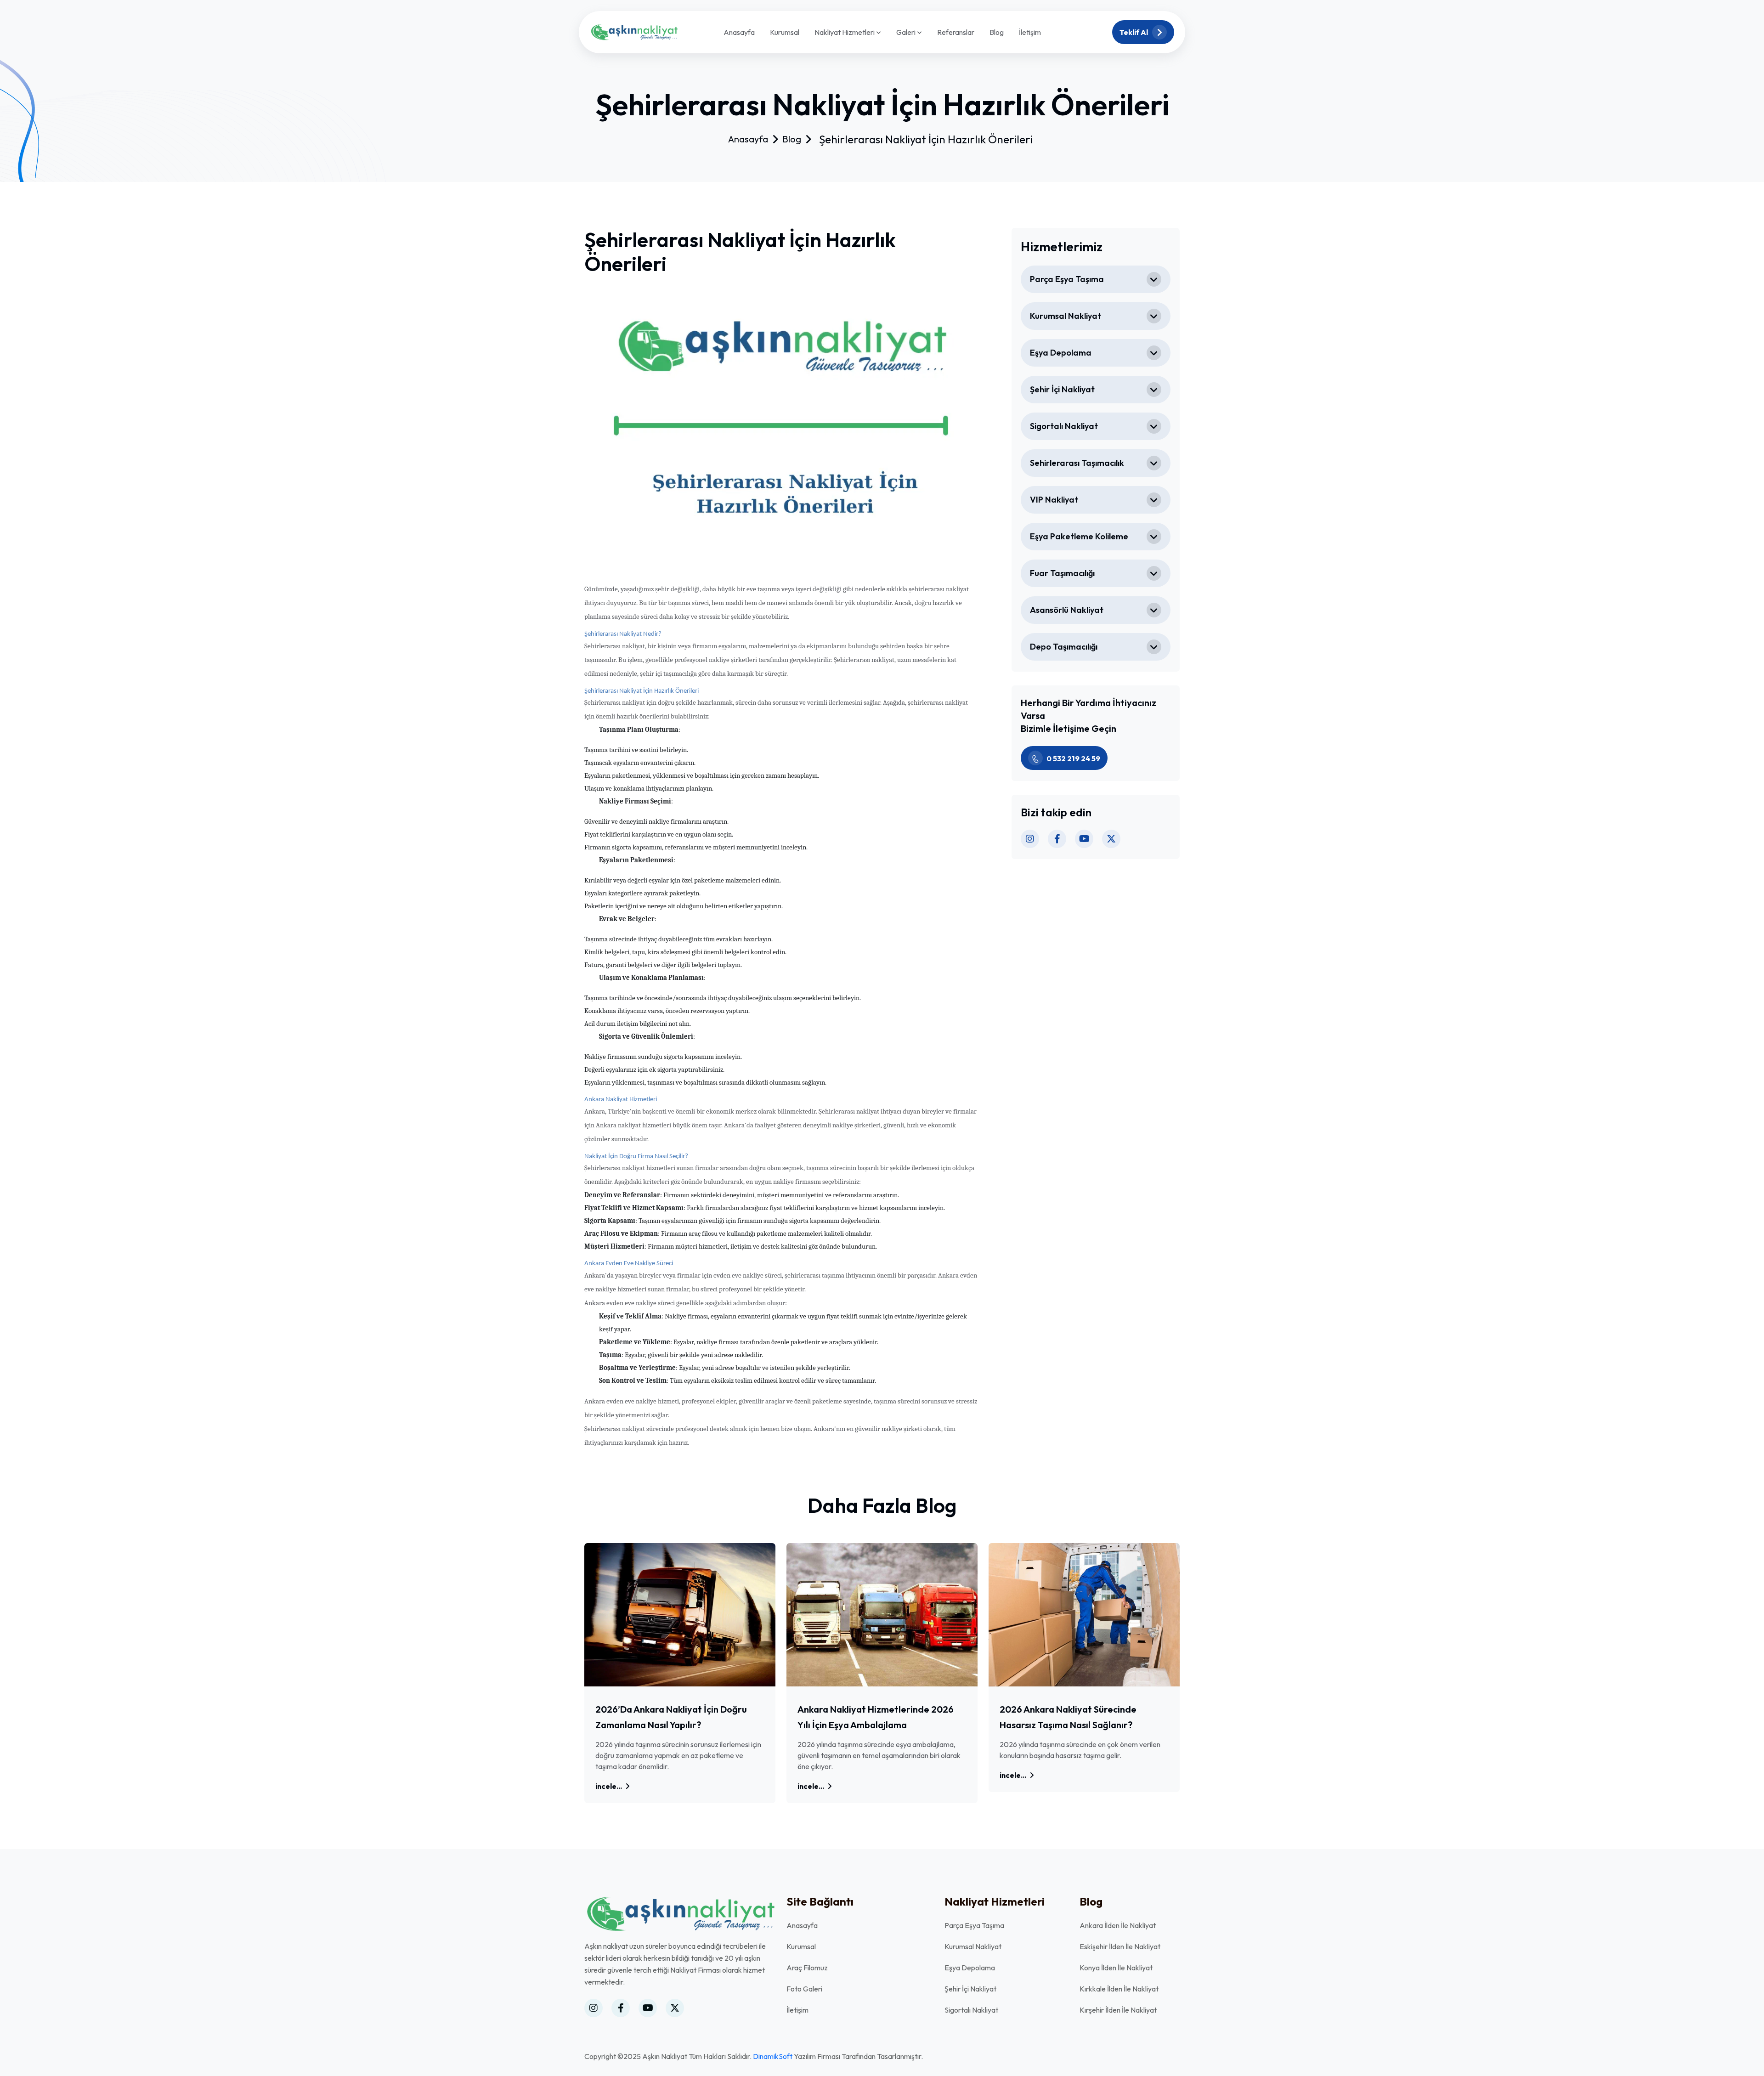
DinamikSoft (773, 2056)
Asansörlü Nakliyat (1067, 610)
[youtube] (1084, 839)
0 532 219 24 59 (1073, 758)
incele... (609, 1786)
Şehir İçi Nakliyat (1062, 389)
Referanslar (956, 32)
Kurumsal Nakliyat (1066, 316)
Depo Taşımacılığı (1064, 647)
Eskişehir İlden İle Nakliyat (1120, 1946)
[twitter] (1111, 839)
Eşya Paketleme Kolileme (1079, 536)
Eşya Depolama (1061, 353)
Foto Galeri (804, 1989)
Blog (997, 32)
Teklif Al (1134, 32)
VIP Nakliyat (1054, 500)
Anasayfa (739, 32)
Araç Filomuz (807, 1968)
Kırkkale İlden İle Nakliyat (1119, 1989)
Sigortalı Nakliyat (1064, 426)
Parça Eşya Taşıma (1067, 279)
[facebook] (1057, 839)
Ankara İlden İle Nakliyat (1118, 1925)
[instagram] (1030, 839)
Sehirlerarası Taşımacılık (1077, 463)
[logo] (634, 31)
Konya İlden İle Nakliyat (1116, 1968)
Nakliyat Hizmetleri (845, 33)
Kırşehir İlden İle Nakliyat (1118, 2010)
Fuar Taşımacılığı (1062, 573)
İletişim (1030, 32)
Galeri (907, 33)
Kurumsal (785, 32)
